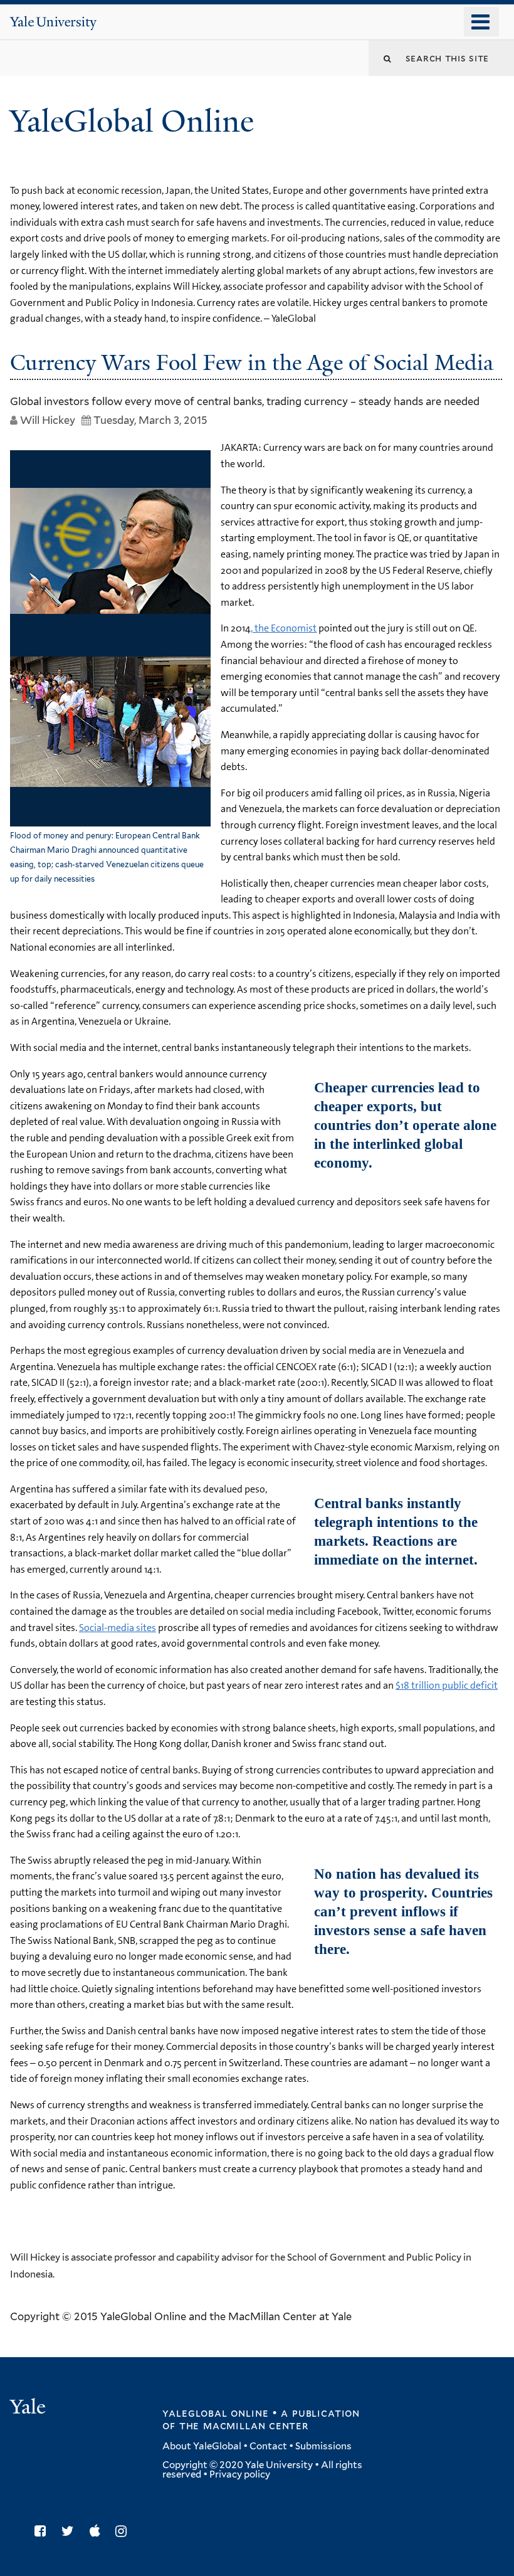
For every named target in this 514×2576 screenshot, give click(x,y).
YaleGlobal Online (132, 121)
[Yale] (29, 2408)
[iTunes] (98, 2531)
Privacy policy (240, 2474)
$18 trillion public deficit (447, 1685)
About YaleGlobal (202, 2446)
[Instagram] (124, 2531)
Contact (268, 2446)
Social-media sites (118, 1628)
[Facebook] (43, 2531)
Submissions (323, 2446)
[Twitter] (71, 2531)
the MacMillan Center (244, 2426)
